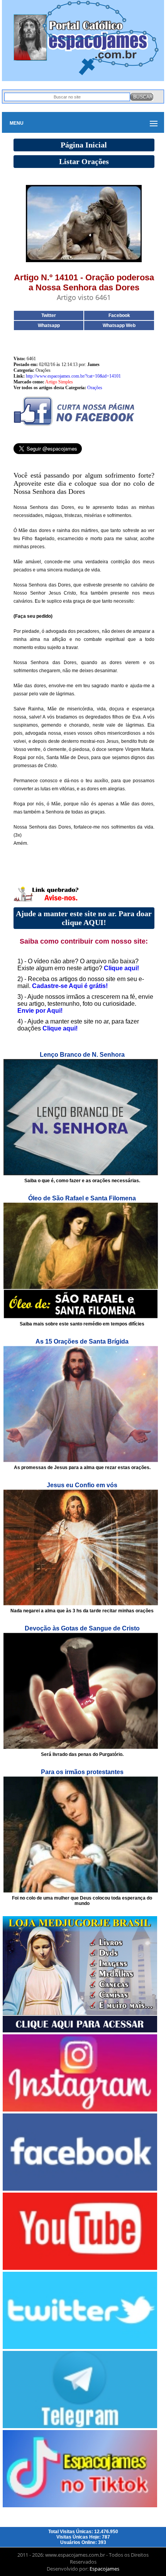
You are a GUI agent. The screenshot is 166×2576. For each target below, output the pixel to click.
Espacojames (104, 2569)
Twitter (49, 315)
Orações (95, 388)
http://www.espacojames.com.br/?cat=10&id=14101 (73, 376)
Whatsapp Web (119, 325)
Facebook (119, 315)
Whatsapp (49, 325)
